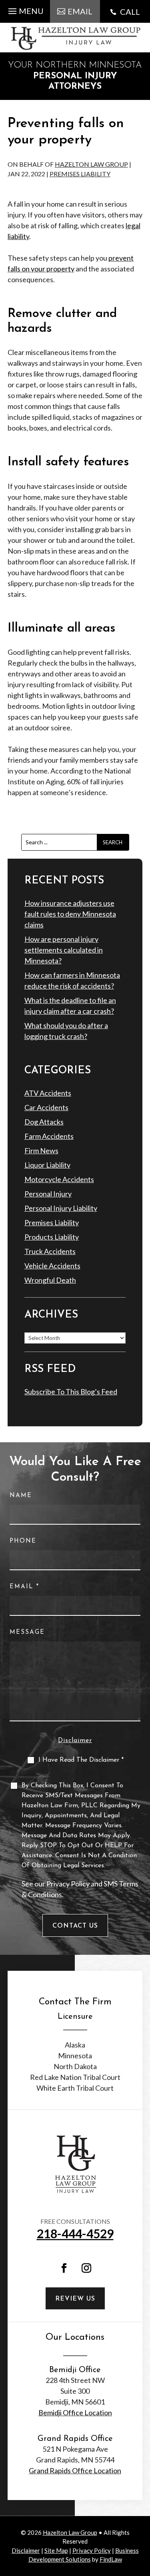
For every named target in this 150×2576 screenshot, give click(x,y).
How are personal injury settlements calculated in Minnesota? (64, 950)
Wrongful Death (50, 1280)
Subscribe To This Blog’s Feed (71, 1392)
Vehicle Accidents (52, 1266)
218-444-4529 (75, 2233)
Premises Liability (80, 174)
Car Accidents (46, 1107)
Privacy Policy (68, 1884)
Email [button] (80, 11)
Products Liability (52, 1237)
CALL (130, 12)
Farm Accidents (49, 1136)
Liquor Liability (47, 1165)
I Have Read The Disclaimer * (81, 1760)
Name (21, 1496)
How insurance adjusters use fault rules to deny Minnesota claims (70, 914)
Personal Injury (48, 1194)
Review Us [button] (75, 2299)
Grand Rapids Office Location (75, 2470)
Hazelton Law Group (91, 164)
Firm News (41, 1150)
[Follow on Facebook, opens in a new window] (64, 2268)
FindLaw (111, 2559)
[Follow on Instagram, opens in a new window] (86, 2268)
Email (24, 1587)
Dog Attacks (44, 1122)
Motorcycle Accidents (59, 1179)
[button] (25, 9)
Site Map (56, 2550)
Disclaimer (75, 1741)
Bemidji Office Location (75, 2413)
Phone (23, 1541)
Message (27, 1632)
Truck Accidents (50, 1251)
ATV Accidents (48, 1093)
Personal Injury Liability (61, 1208)
